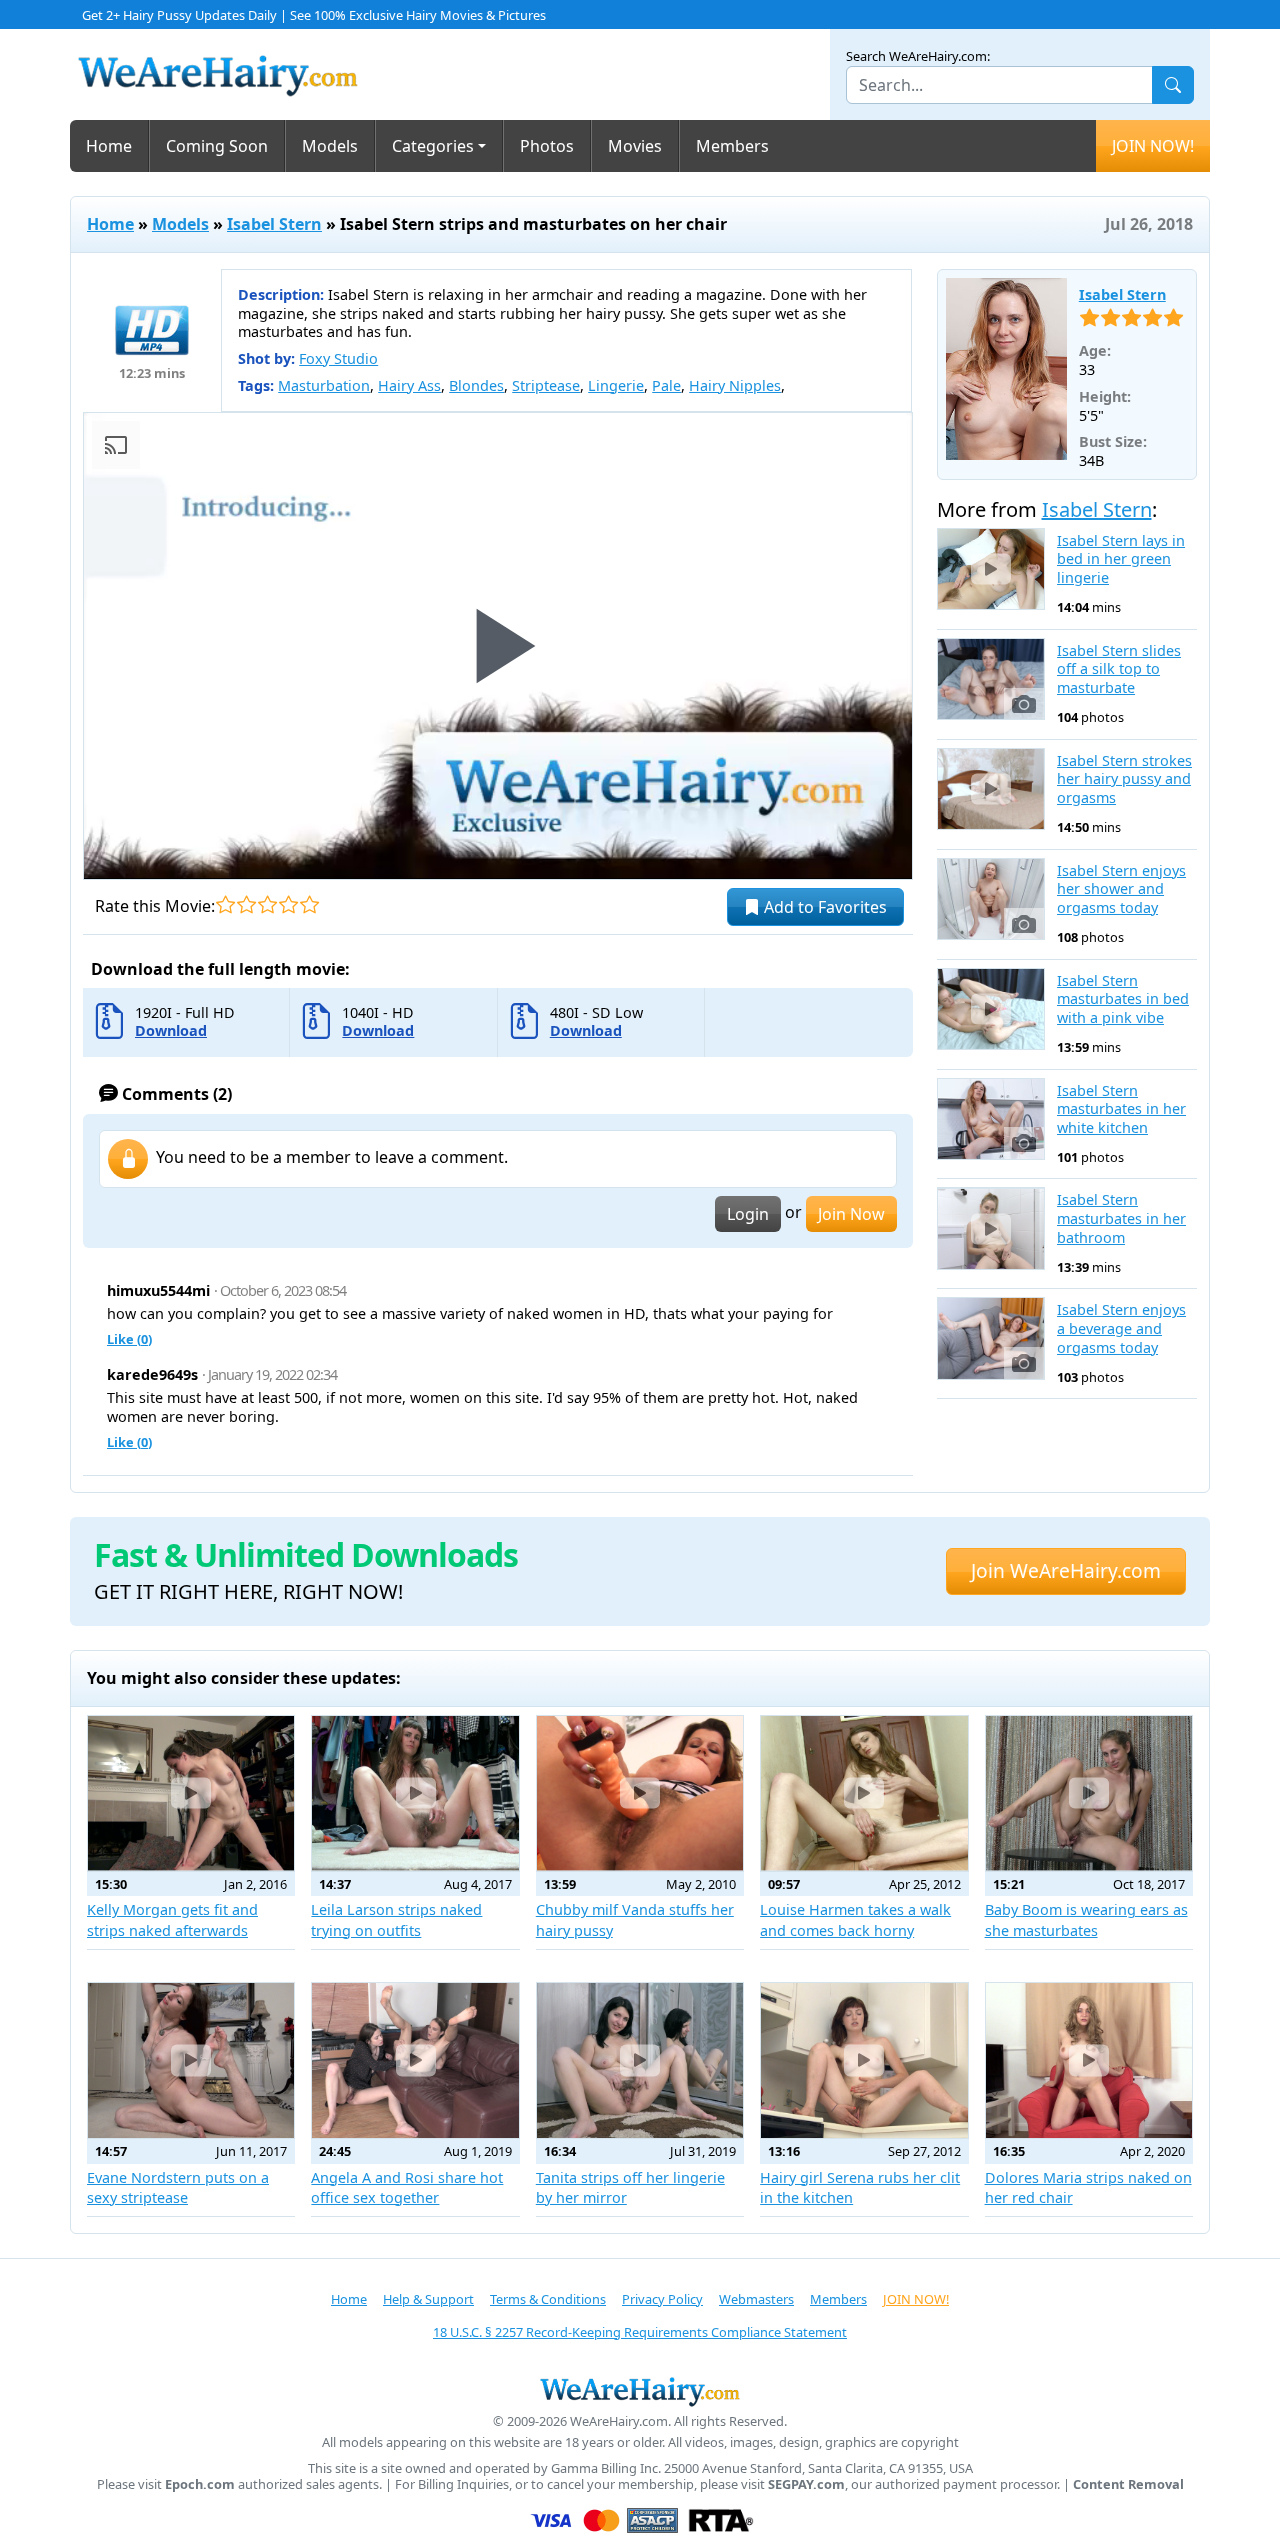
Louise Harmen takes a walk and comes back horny (855, 1919)
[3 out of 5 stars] (267, 904)
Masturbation (324, 385)
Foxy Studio (338, 358)
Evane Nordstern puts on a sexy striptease (178, 2187)
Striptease (546, 385)
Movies (635, 146)
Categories (433, 146)
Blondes (476, 385)
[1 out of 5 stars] (225, 904)
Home (109, 146)
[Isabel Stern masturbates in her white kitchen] (991, 1119)
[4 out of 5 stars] (288, 904)
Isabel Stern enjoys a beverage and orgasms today (1121, 1328)
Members (732, 146)
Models (330, 146)
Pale (666, 385)
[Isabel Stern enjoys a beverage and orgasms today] (991, 1338)
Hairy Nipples (735, 385)
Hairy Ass (409, 385)
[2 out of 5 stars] (246, 904)
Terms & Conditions (548, 2299)
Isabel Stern (274, 224)
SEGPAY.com (806, 2484)
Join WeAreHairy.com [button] (1066, 1570)
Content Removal (1128, 2484)
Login (748, 1214)
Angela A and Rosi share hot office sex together (407, 2187)
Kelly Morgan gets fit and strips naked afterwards (172, 1919)
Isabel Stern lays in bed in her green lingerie (1121, 559)
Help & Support (428, 2299)
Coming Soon (217, 146)
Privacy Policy (662, 2299)
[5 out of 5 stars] (309, 904)
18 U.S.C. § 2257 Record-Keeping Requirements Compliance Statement (640, 2332)
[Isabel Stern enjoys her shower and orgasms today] (991, 899)
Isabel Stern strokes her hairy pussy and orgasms (1124, 779)
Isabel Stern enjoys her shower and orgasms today (1121, 889)
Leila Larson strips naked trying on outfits (396, 1919)
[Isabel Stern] (1006, 369)
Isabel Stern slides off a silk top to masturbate (1119, 669)
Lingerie (616, 385)
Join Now (851, 1214)
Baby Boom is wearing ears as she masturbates (1086, 1919)
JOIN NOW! (1153, 146)
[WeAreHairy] (640, 2391)
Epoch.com (200, 2484)
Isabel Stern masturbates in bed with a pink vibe (1123, 999)
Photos (547, 146)
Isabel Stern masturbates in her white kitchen (1121, 1109)
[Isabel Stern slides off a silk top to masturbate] (991, 679)
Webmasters (756, 2299)
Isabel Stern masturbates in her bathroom (1121, 1218)
